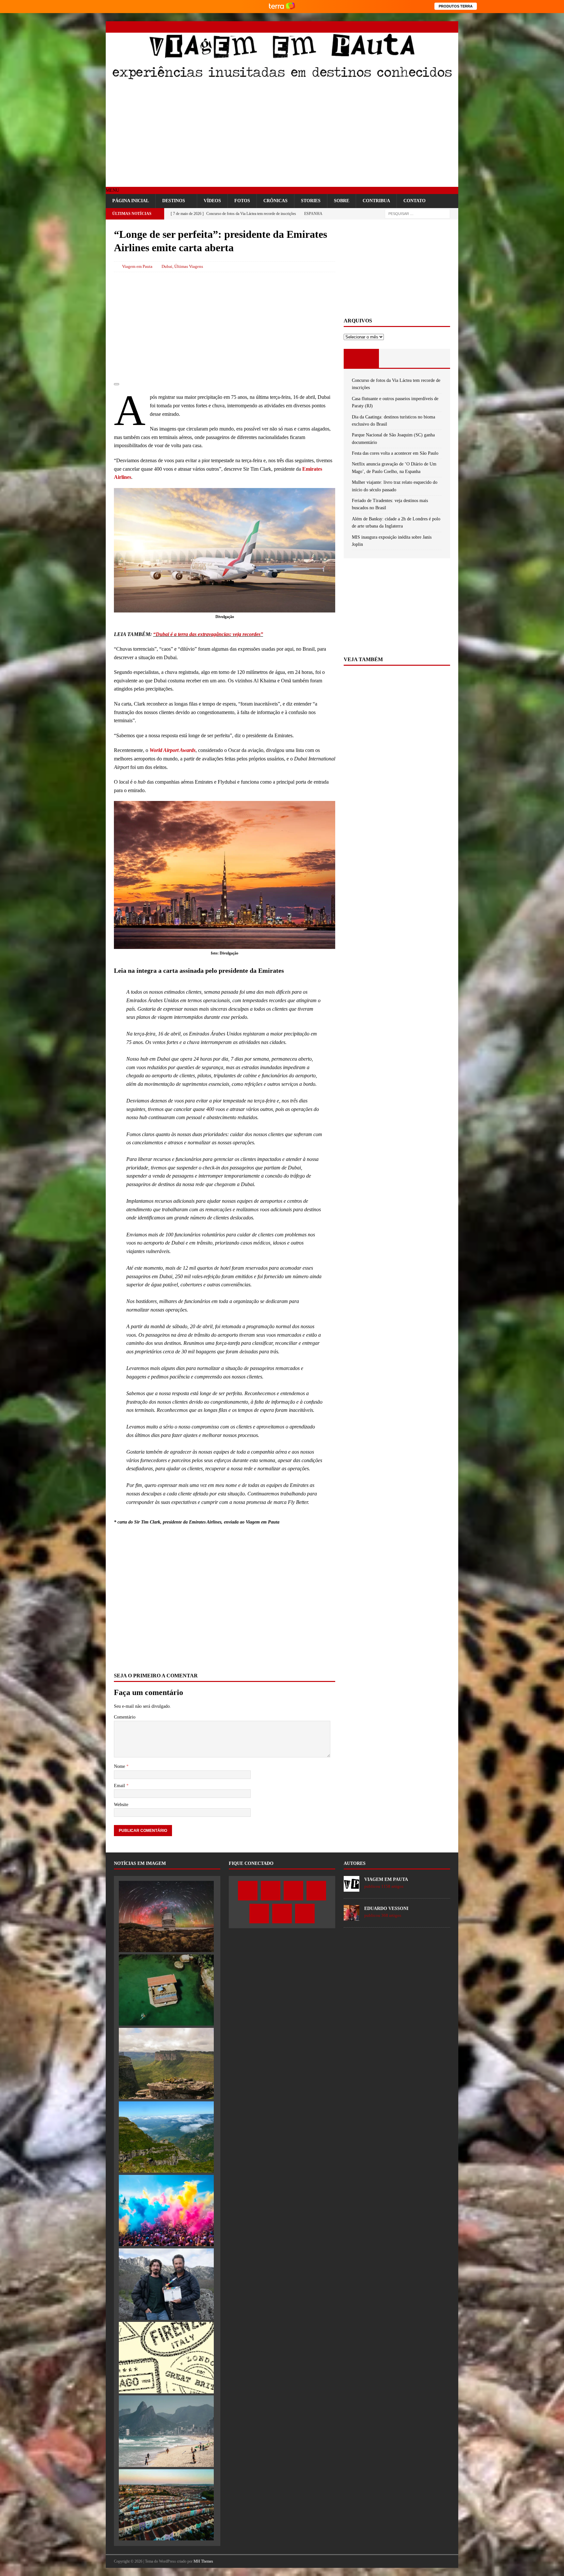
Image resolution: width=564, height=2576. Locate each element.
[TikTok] (441, 27)
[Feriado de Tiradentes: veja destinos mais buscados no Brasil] (166, 2431)
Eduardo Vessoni (386, 1908)
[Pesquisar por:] (417, 213)
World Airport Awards (172, 750)
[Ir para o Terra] (282, 6)
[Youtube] (418, 27)
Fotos (242, 201)
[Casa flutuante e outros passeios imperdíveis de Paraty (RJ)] (166, 1990)
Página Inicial (131, 201)
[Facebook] (384, 27)
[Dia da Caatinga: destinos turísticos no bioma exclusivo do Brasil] (166, 2063)
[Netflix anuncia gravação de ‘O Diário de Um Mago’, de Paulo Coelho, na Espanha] (166, 2284)
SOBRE (342, 201)
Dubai (167, 266)
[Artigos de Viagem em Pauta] (352, 1888)
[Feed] (453, 27)
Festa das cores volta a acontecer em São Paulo (395, 453)
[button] (112, 190)
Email (120, 1786)
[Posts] (361, 358)
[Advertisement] (282, 135)
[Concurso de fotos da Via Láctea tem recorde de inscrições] (166, 1916)
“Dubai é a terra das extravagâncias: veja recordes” (208, 634)
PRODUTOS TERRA (456, 6)
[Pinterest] (430, 27)
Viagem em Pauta (137, 266)
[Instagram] (407, 27)
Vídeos (212, 201)
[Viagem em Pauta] (282, 79)
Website (121, 1805)
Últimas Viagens (189, 266)
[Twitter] (395, 27)
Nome (120, 1766)
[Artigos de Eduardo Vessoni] (352, 1917)
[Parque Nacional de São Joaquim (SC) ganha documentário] (166, 2137)
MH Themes (203, 2561)
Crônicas (275, 201)
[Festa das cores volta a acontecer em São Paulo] (166, 2210)
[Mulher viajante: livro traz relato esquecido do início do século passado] (166, 2357)
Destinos (174, 201)
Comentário (125, 1717)
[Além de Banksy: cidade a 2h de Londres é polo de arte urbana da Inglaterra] (166, 2505)
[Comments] (432, 358)
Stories (311, 201)
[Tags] (397, 358)
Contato (415, 201)
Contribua (376, 201)
